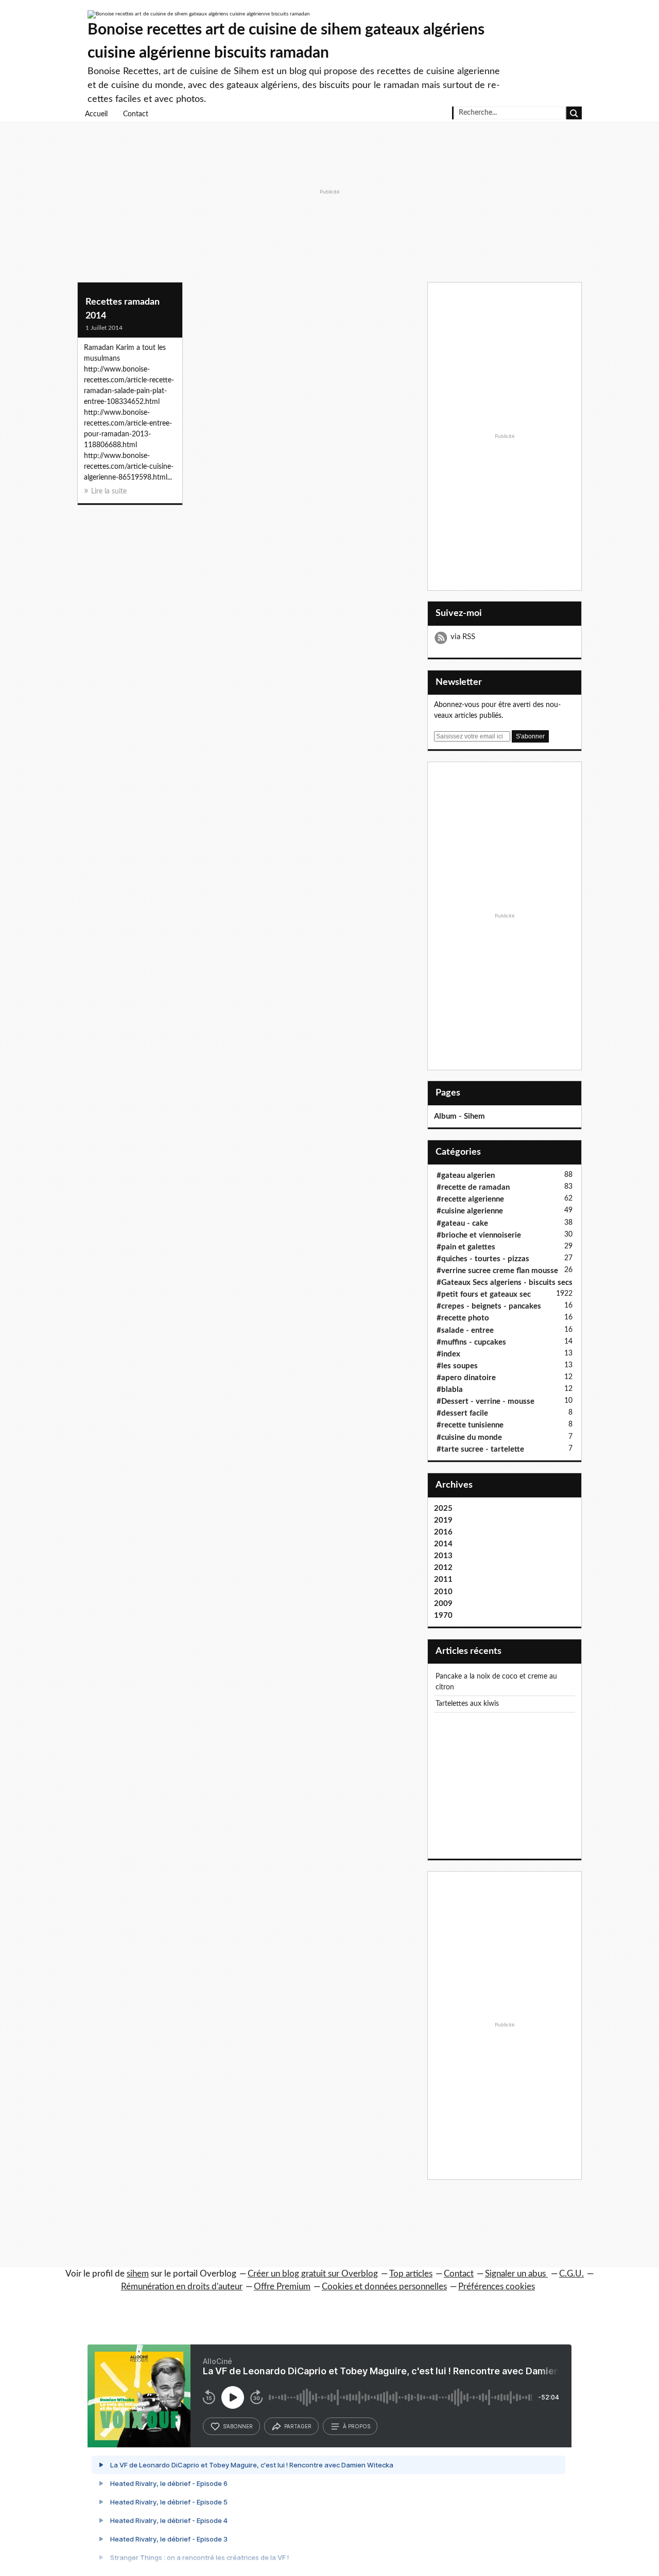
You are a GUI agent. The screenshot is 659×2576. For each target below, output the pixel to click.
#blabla (450, 1390)
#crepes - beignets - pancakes (489, 1306)
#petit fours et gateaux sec (484, 1294)
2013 (443, 1556)
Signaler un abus (516, 2274)
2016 (443, 1532)
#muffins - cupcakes (471, 1342)
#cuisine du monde (469, 1437)
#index (448, 1354)
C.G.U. (571, 2274)
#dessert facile (462, 1413)
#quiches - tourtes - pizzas (483, 1259)
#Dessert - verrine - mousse (485, 1401)
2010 (443, 1592)
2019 (443, 1520)
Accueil (96, 114)
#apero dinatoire (466, 1378)
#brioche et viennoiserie (479, 1235)
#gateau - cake (462, 1223)
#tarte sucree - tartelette (480, 1449)
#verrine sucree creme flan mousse (497, 1271)
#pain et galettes (466, 1247)
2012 (443, 1568)
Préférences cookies (497, 2287)
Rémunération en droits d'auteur (182, 2287)
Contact (136, 114)
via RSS (463, 637)
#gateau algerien (466, 1176)
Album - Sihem (459, 1116)
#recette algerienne (470, 1199)
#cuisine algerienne (470, 1211)
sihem (138, 2274)
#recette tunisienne (470, 1425)
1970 (443, 1616)
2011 (443, 1580)
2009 (443, 1604)
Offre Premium (282, 2287)
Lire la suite (109, 491)
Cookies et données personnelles (384, 2287)
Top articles (411, 2274)
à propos (357, 2426)
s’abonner (238, 2426)
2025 (443, 1508)
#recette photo (463, 1318)
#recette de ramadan (473, 1187)
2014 (443, 1544)
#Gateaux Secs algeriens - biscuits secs (505, 1283)
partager (298, 2426)
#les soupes (457, 1366)
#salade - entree (465, 1330)
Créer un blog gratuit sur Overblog (313, 2274)
